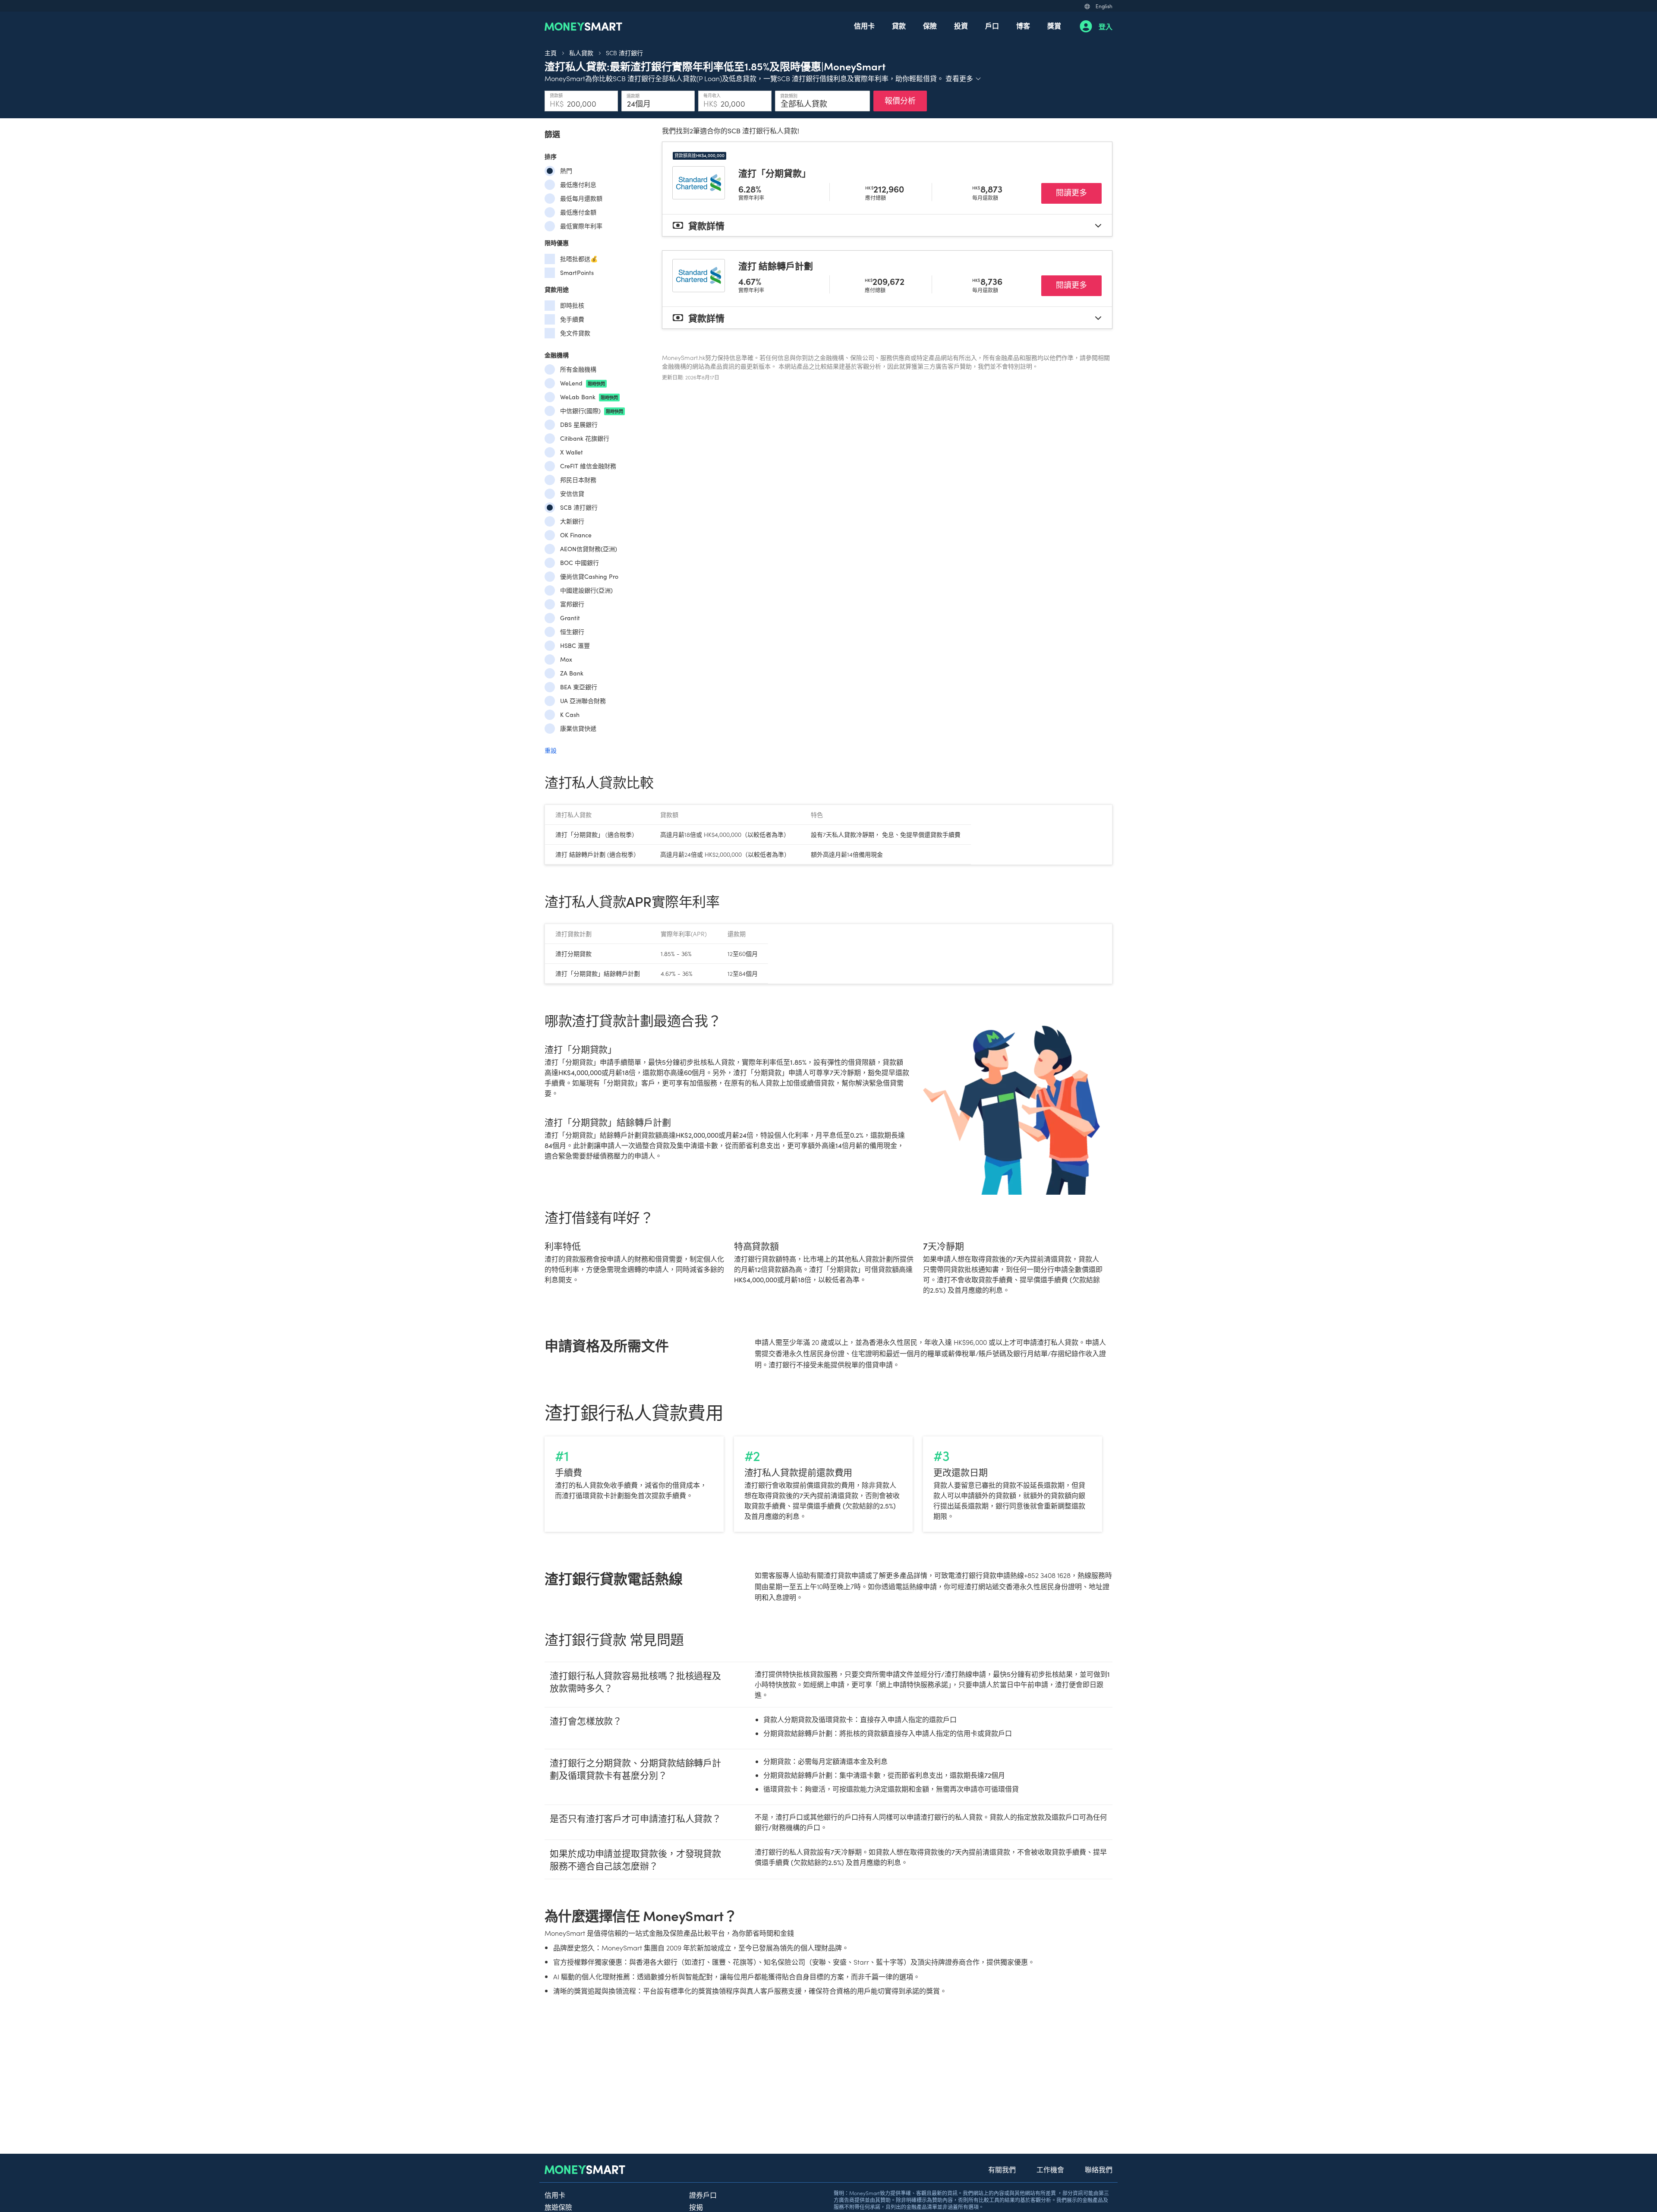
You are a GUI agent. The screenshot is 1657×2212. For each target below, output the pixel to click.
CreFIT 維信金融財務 (588, 466)
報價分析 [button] (900, 100)
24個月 (639, 104)
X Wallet (572, 452)
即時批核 (572, 305)
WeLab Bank (589, 397)
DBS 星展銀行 (579, 424)
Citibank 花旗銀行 (585, 438)
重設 (551, 750)
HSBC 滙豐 (575, 645)
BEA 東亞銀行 (579, 687)
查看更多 (964, 78)
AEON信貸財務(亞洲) (589, 549)
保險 (930, 25)
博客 (1023, 25)
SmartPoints (577, 273)
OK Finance (576, 535)
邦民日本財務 (578, 480)
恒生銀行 (572, 632)
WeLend (583, 383)
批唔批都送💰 (579, 259)
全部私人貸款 (804, 104)
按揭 (696, 2207)
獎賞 (1054, 25)
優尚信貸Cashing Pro (589, 576)
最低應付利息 (578, 185)
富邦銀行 (572, 604)
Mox (566, 659)
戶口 (992, 25)
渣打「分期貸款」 (775, 173)
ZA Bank (572, 673)
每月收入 (712, 95)
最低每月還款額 (581, 198)
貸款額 (556, 95)
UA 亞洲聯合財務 (583, 701)
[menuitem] (864, 26)
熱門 (566, 171)
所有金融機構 (578, 369)
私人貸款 (581, 53)
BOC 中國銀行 (580, 563)
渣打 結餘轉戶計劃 (776, 265)
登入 (1106, 26)
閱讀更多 (1079, 192)
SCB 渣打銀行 (624, 53)
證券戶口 (703, 2195)
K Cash (570, 715)
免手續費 (572, 319)
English (1104, 6)
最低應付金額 (578, 212)
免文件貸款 (575, 333)
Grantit (570, 618)
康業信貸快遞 (578, 728)
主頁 (551, 53)
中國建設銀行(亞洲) (586, 590)
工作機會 (1050, 2169)
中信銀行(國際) (592, 411)
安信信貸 (572, 494)
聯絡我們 (1099, 2169)
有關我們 (1002, 2169)
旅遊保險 (558, 2207)
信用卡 (864, 25)
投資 (961, 25)
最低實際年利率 (581, 226)
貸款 (899, 25)
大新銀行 (572, 521)
